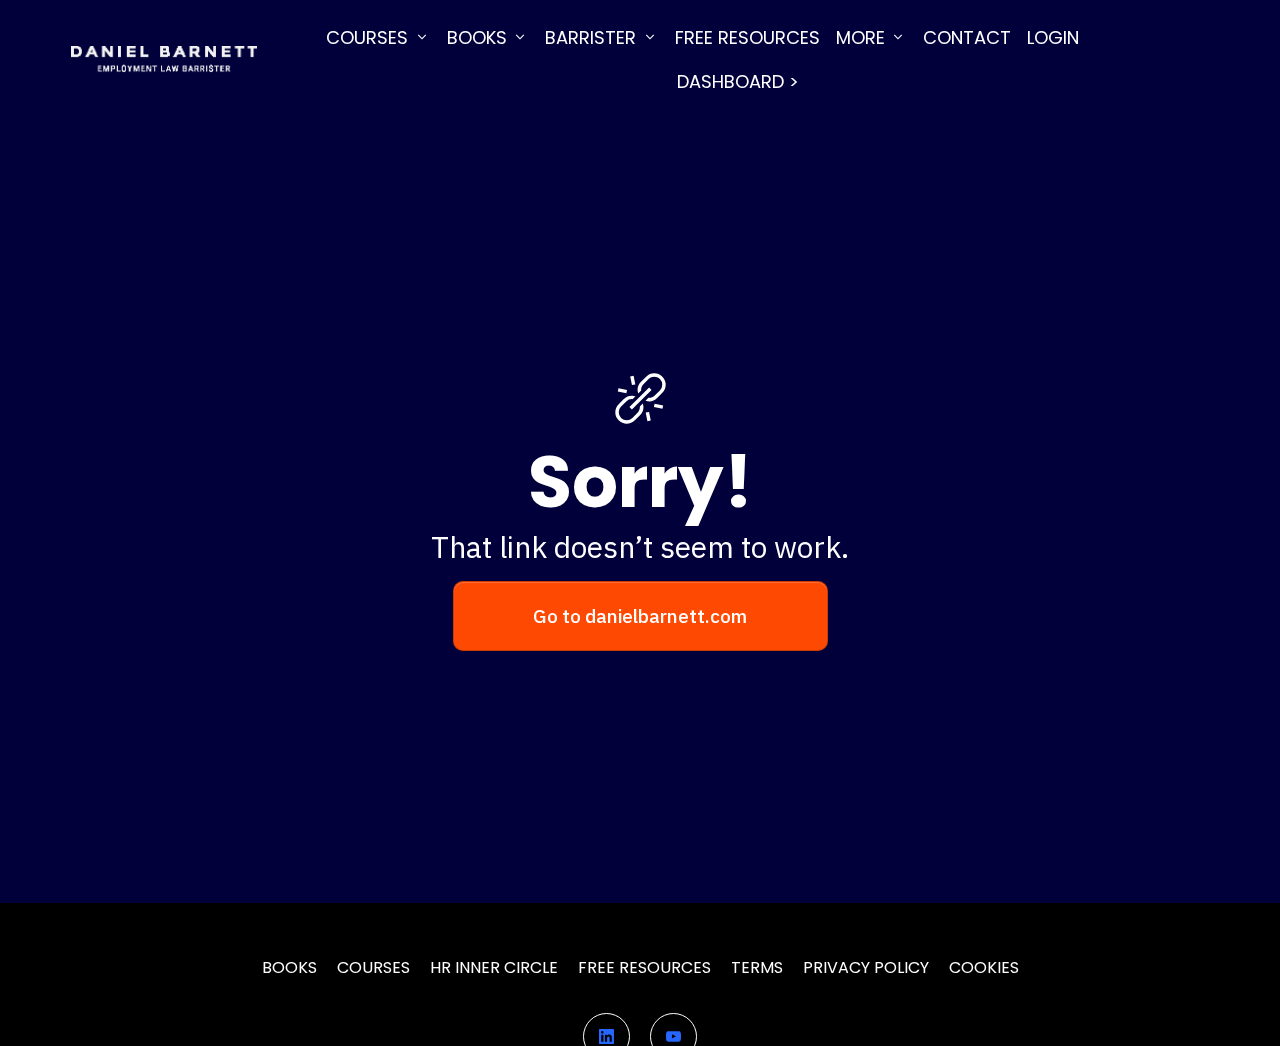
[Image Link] (163, 59)
